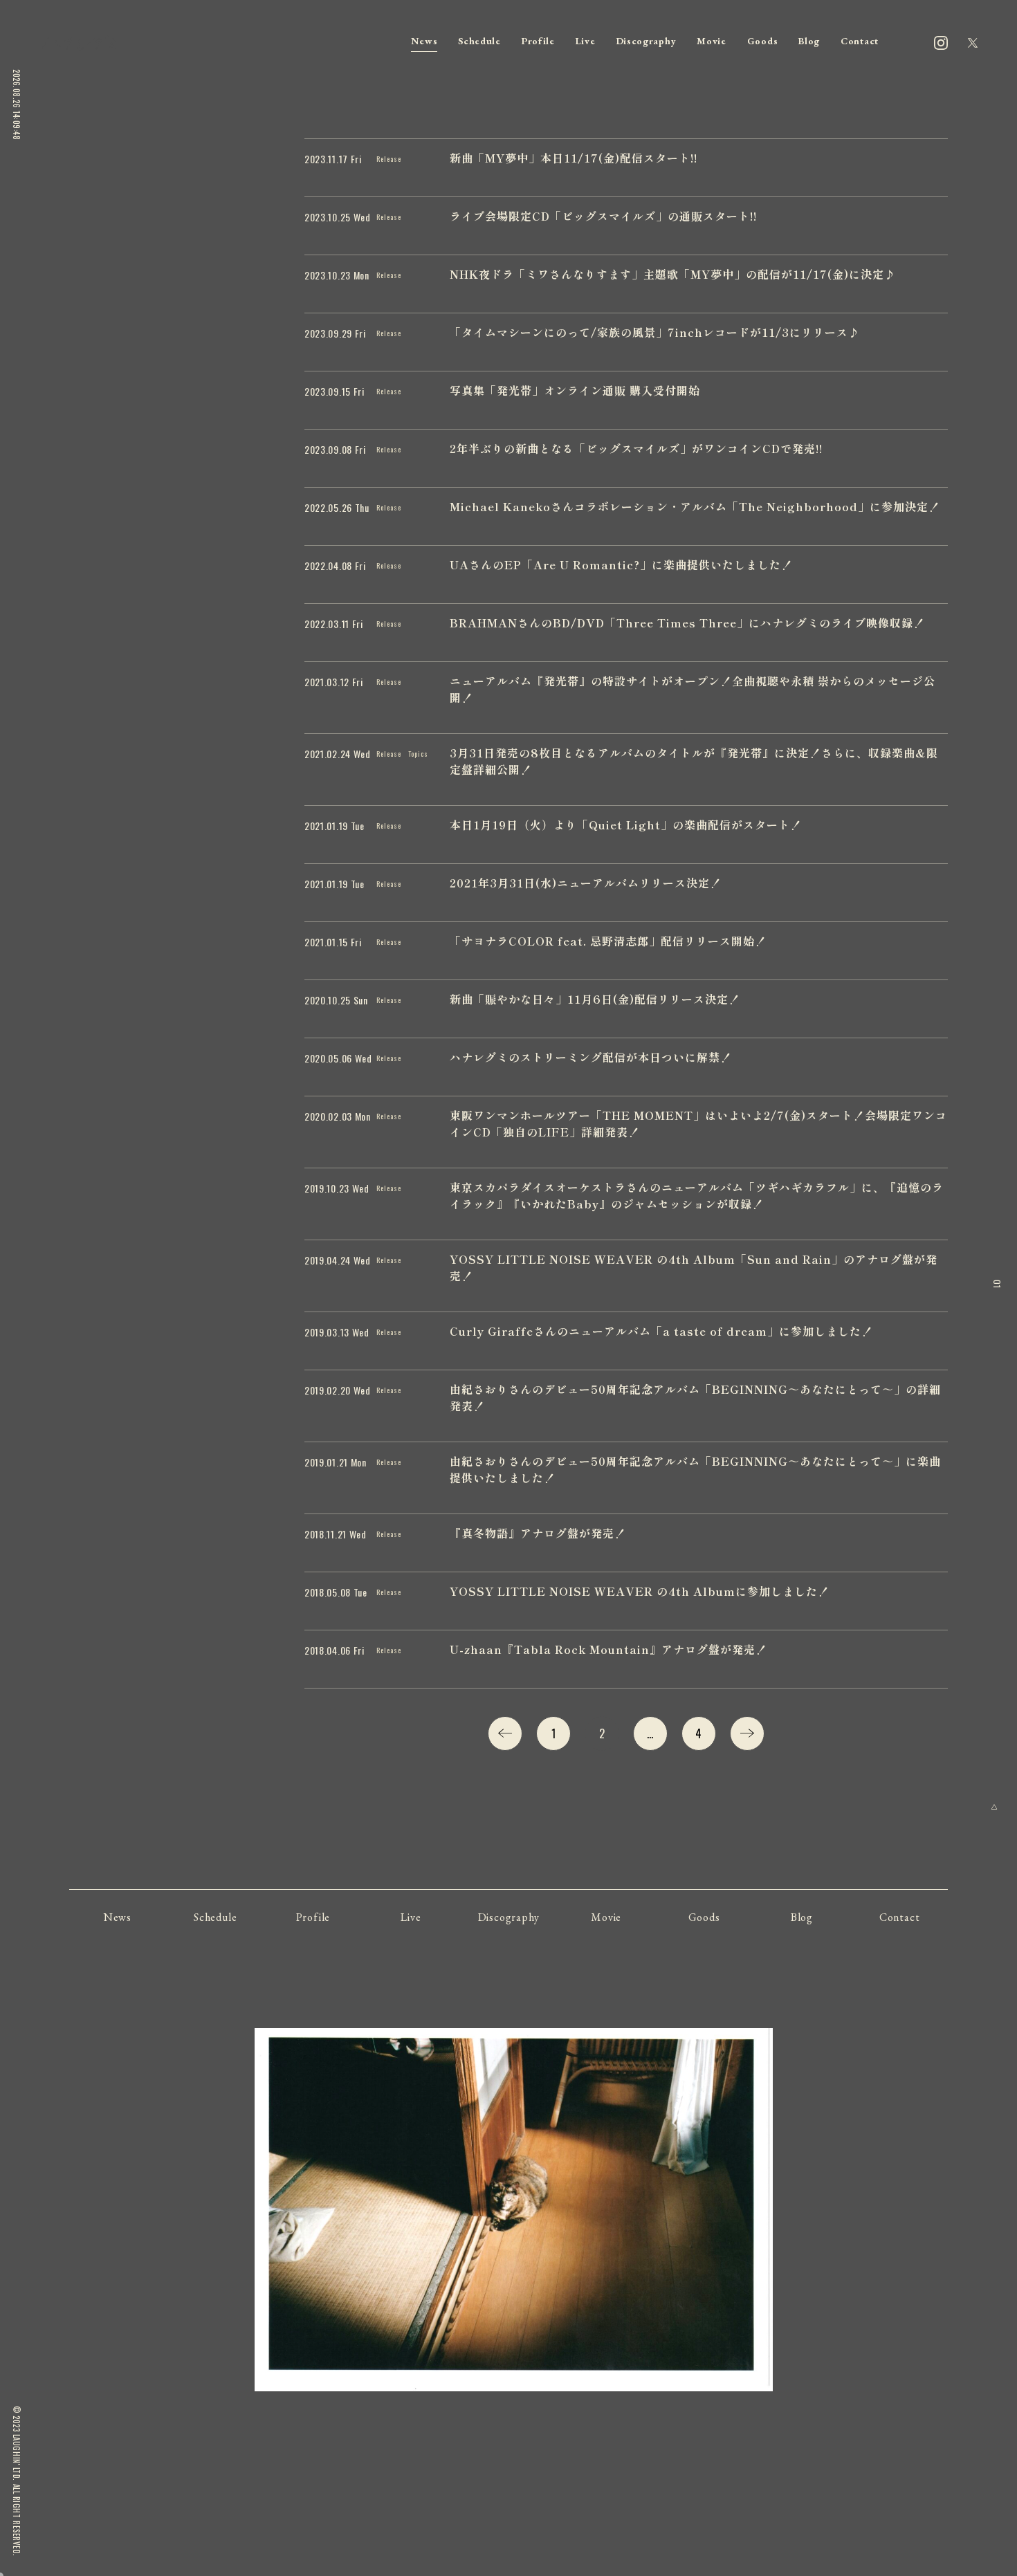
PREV (505, 1733)
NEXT (747, 1733)
